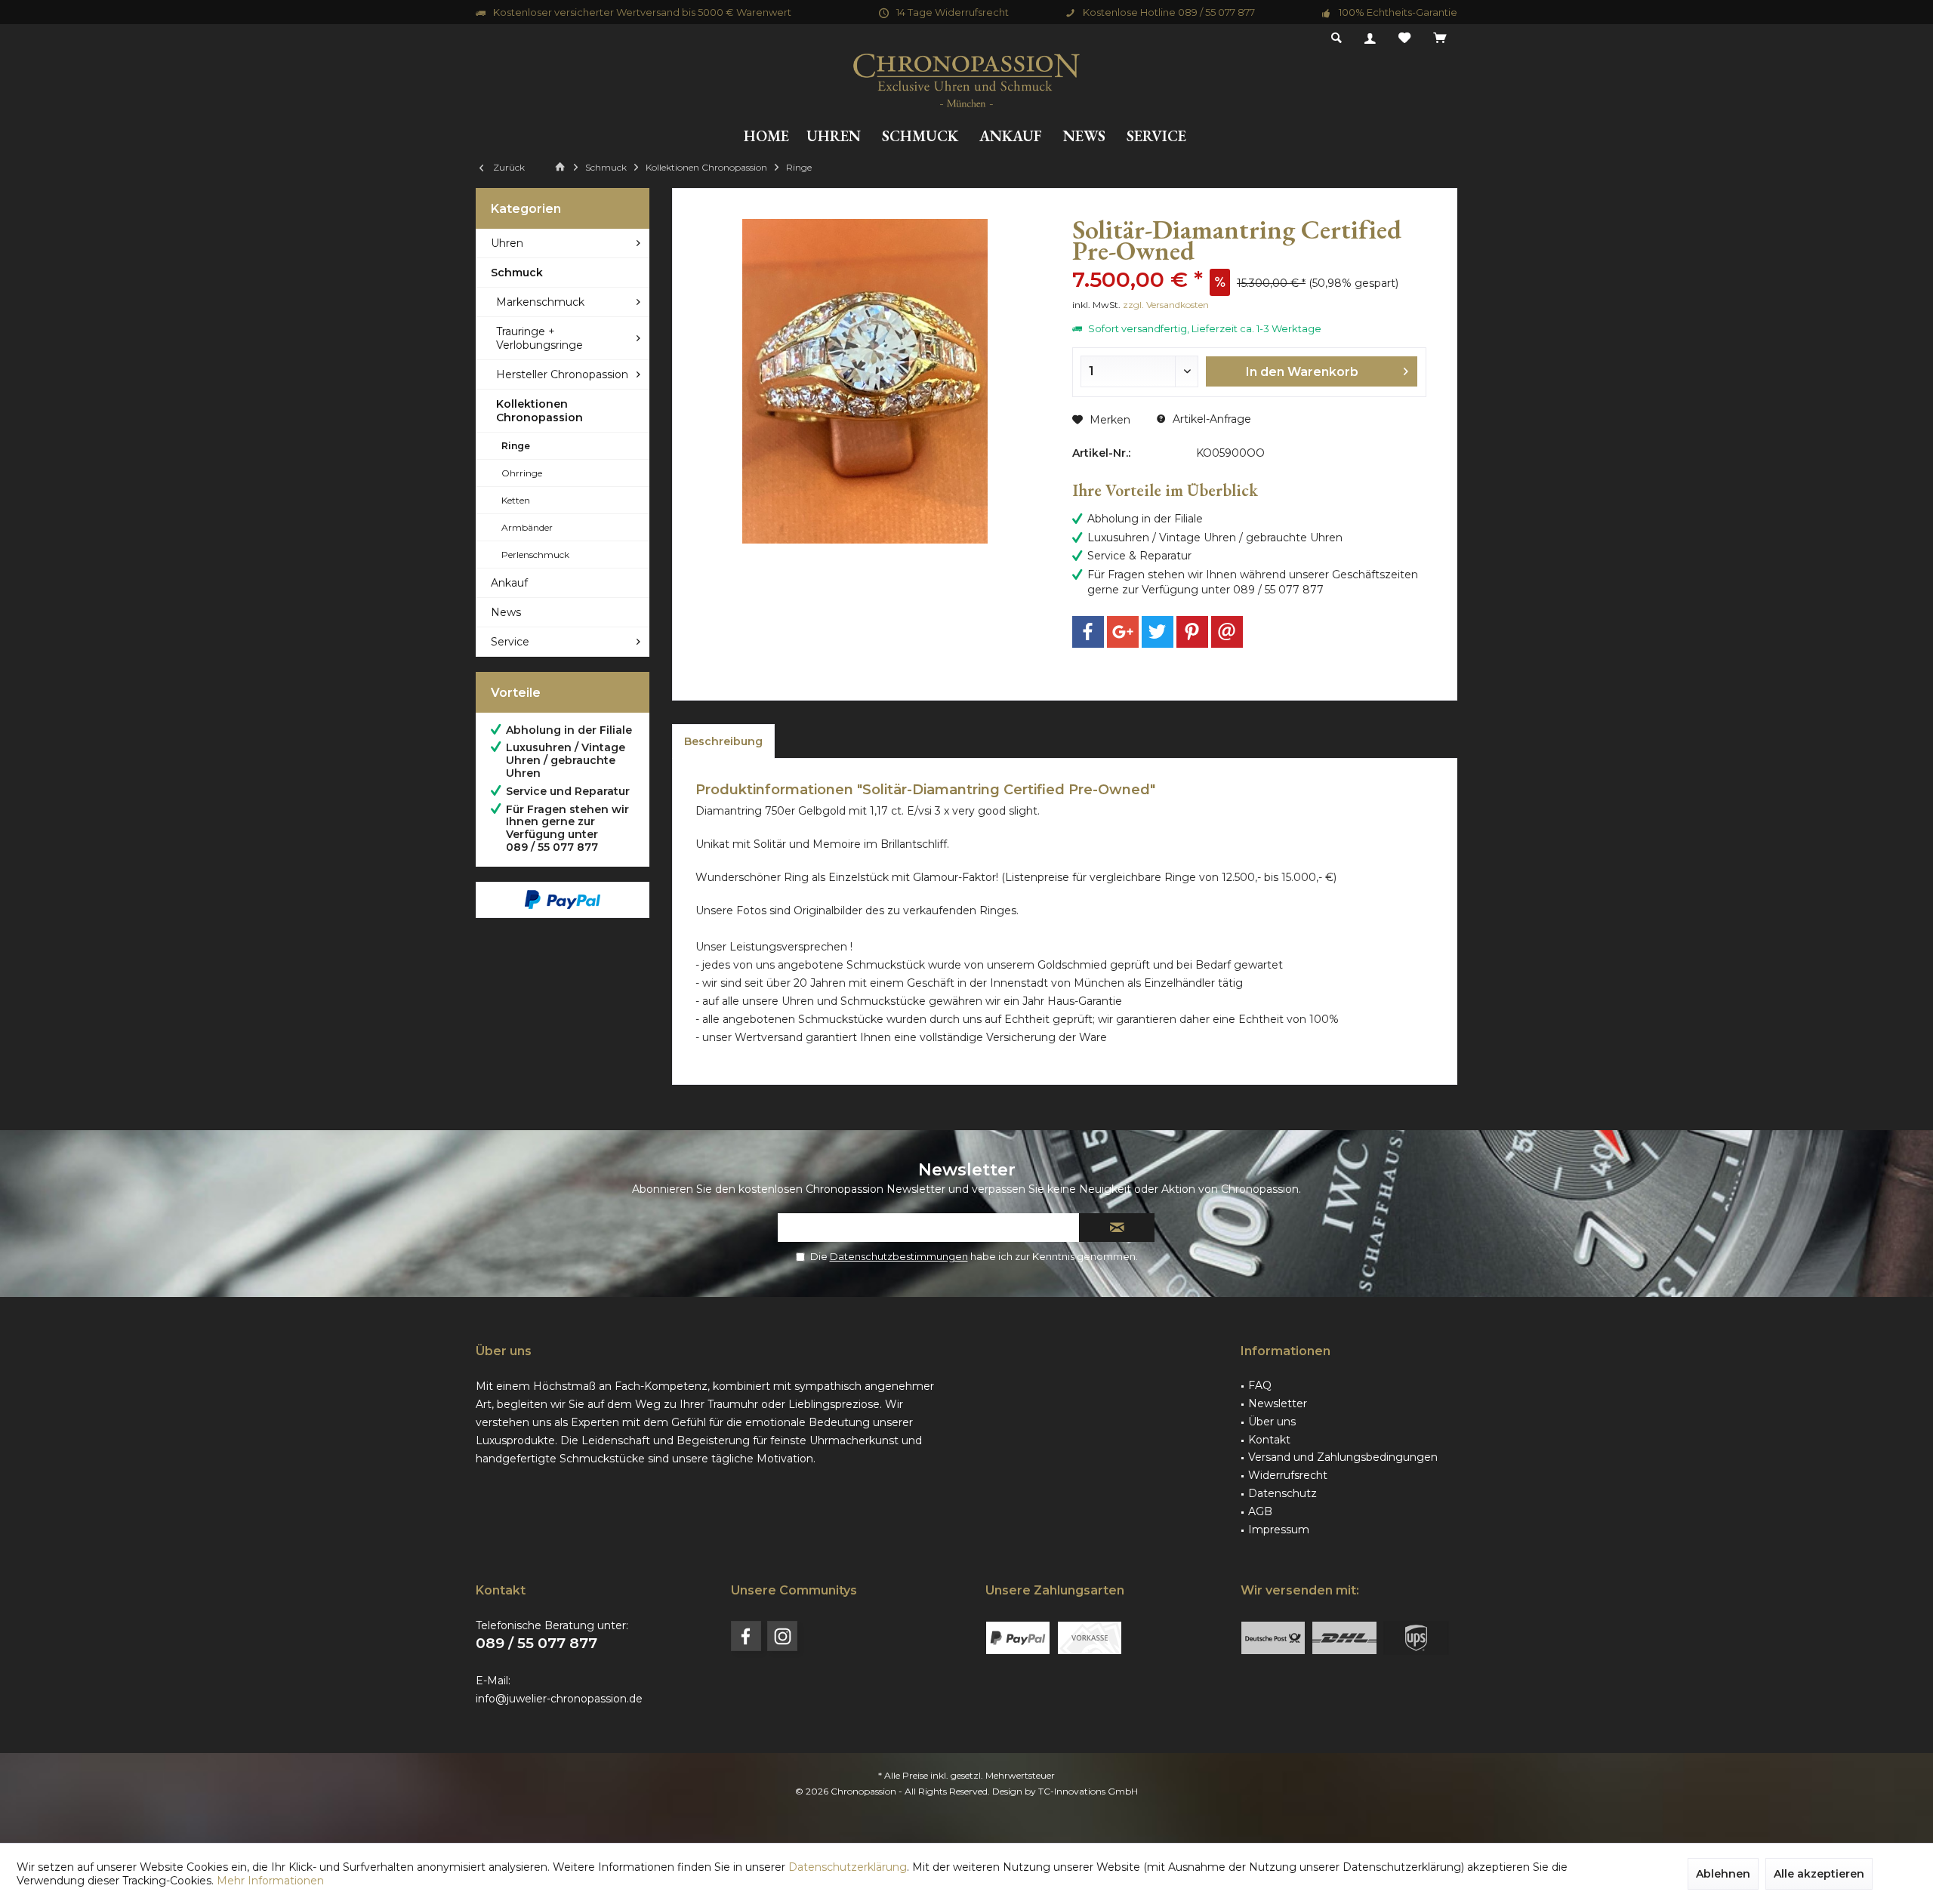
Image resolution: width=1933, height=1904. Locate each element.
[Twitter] (1158, 632)
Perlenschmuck (535, 555)
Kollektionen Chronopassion (540, 411)
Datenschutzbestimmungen (899, 1256)
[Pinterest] (1192, 632)
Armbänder (527, 527)
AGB (1260, 1511)
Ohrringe (522, 473)
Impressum (1279, 1530)
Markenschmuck (540, 302)
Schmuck (517, 273)
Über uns (1272, 1422)
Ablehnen (1723, 1874)
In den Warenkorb (1303, 372)
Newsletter (1278, 1403)
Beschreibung (723, 741)
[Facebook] (1088, 632)
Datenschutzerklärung (848, 1867)
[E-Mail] (1227, 632)
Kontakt (1269, 1440)
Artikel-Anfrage (1210, 419)
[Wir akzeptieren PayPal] (563, 900)
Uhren (507, 243)
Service (510, 642)
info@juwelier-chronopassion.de (559, 1699)
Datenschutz (1283, 1493)
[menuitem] (1440, 39)
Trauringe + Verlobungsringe (540, 338)
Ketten (516, 500)
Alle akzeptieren (1819, 1874)
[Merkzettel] (1404, 39)
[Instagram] (782, 1636)
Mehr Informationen (270, 1881)
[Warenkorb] (1440, 39)
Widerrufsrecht (1288, 1475)
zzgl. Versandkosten (1166, 305)
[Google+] (1123, 632)
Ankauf (509, 583)
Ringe (516, 446)
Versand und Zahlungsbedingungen (1343, 1457)
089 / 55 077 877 (536, 1643)
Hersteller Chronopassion (562, 374)
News (506, 612)
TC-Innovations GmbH (1088, 1791)
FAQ (1260, 1385)
